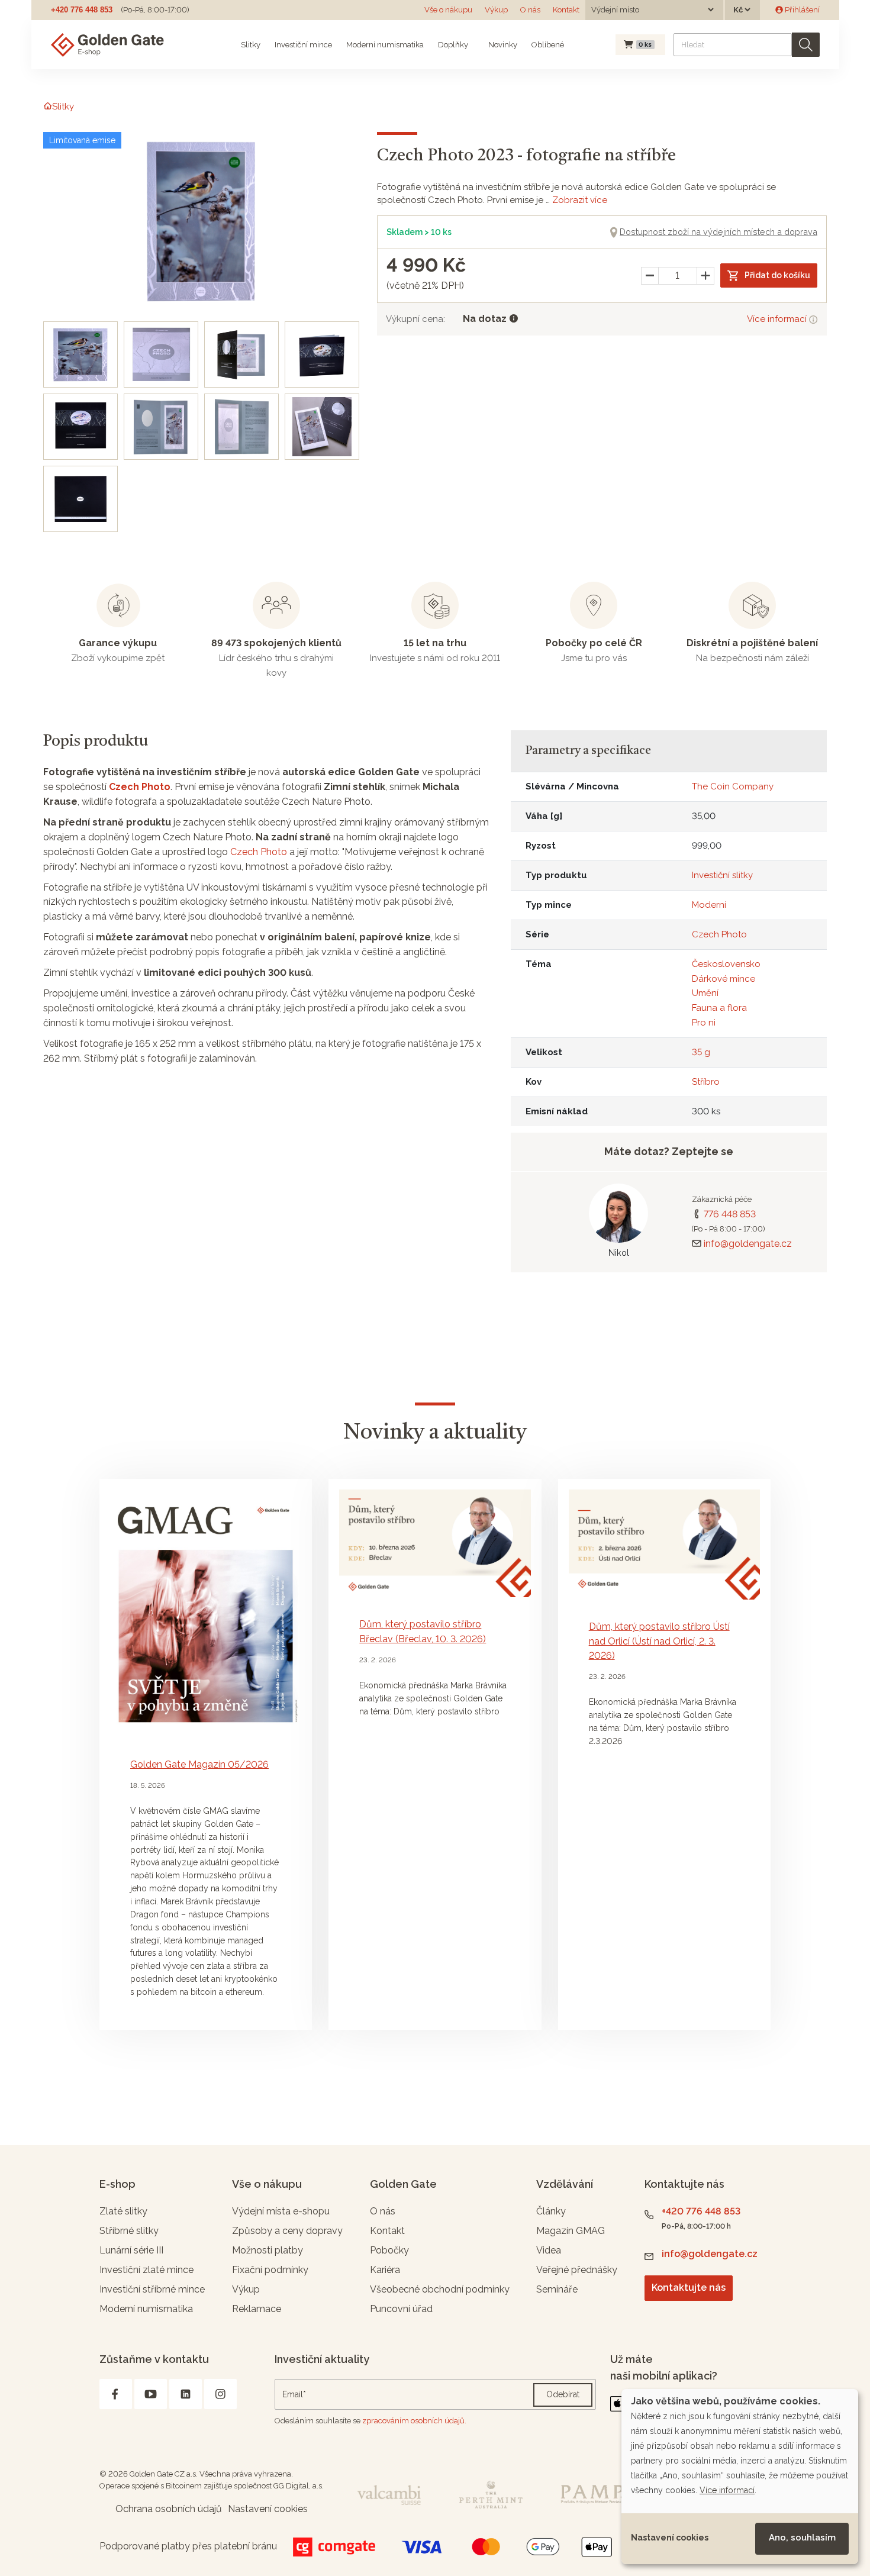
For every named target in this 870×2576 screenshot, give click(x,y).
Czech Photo (140, 787)
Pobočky (389, 2250)
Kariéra (385, 2270)
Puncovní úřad (401, 2309)
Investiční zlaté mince (146, 2270)
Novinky (502, 45)
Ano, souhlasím (802, 2538)
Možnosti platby (268, 2250)
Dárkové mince (724, 979)
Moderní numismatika (385, 45)
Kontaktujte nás (689, 2288)
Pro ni (704, 1023)
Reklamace (257, 2309)
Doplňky (453, 45)
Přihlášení (801, 10)
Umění (705, 993)
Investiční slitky (722, 875)
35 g (701, 1052)
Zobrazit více (580, 200)
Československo (726, 964)
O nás (530, 10)
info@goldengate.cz (748, 1244)
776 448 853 (730, 1214)
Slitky (251, 45)
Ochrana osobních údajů (169, 2509)
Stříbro (706, 1082)
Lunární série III (131, 2250)
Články (551, 2211)
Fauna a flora (719, 1008)
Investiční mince (303, 45)
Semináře (557, 2289)
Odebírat (563, 2394)
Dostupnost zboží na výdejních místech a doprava (718, 232)
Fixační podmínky (270, 2270)
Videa (549, 2250)
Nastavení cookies (670, 2538)
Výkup (496, 10)
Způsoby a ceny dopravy (287, 2231)
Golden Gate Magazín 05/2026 (199, 1764)
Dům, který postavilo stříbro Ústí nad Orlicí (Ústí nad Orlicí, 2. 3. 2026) (659, 1641)
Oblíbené (548, 45)
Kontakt (566, 10)
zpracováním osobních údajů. (414, 2421)
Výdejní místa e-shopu (281, 2211)
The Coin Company (733, 786)
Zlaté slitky (123, 2211)
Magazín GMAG (571, 2231)
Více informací (778, 319)
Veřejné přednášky (577, 2270)
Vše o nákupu (448, 10)
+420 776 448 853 (82, 10)
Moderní (709, 905)
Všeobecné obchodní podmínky (440, 2289)
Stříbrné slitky (129, 2231)
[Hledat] (806, 45)
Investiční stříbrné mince (152, 2289)
